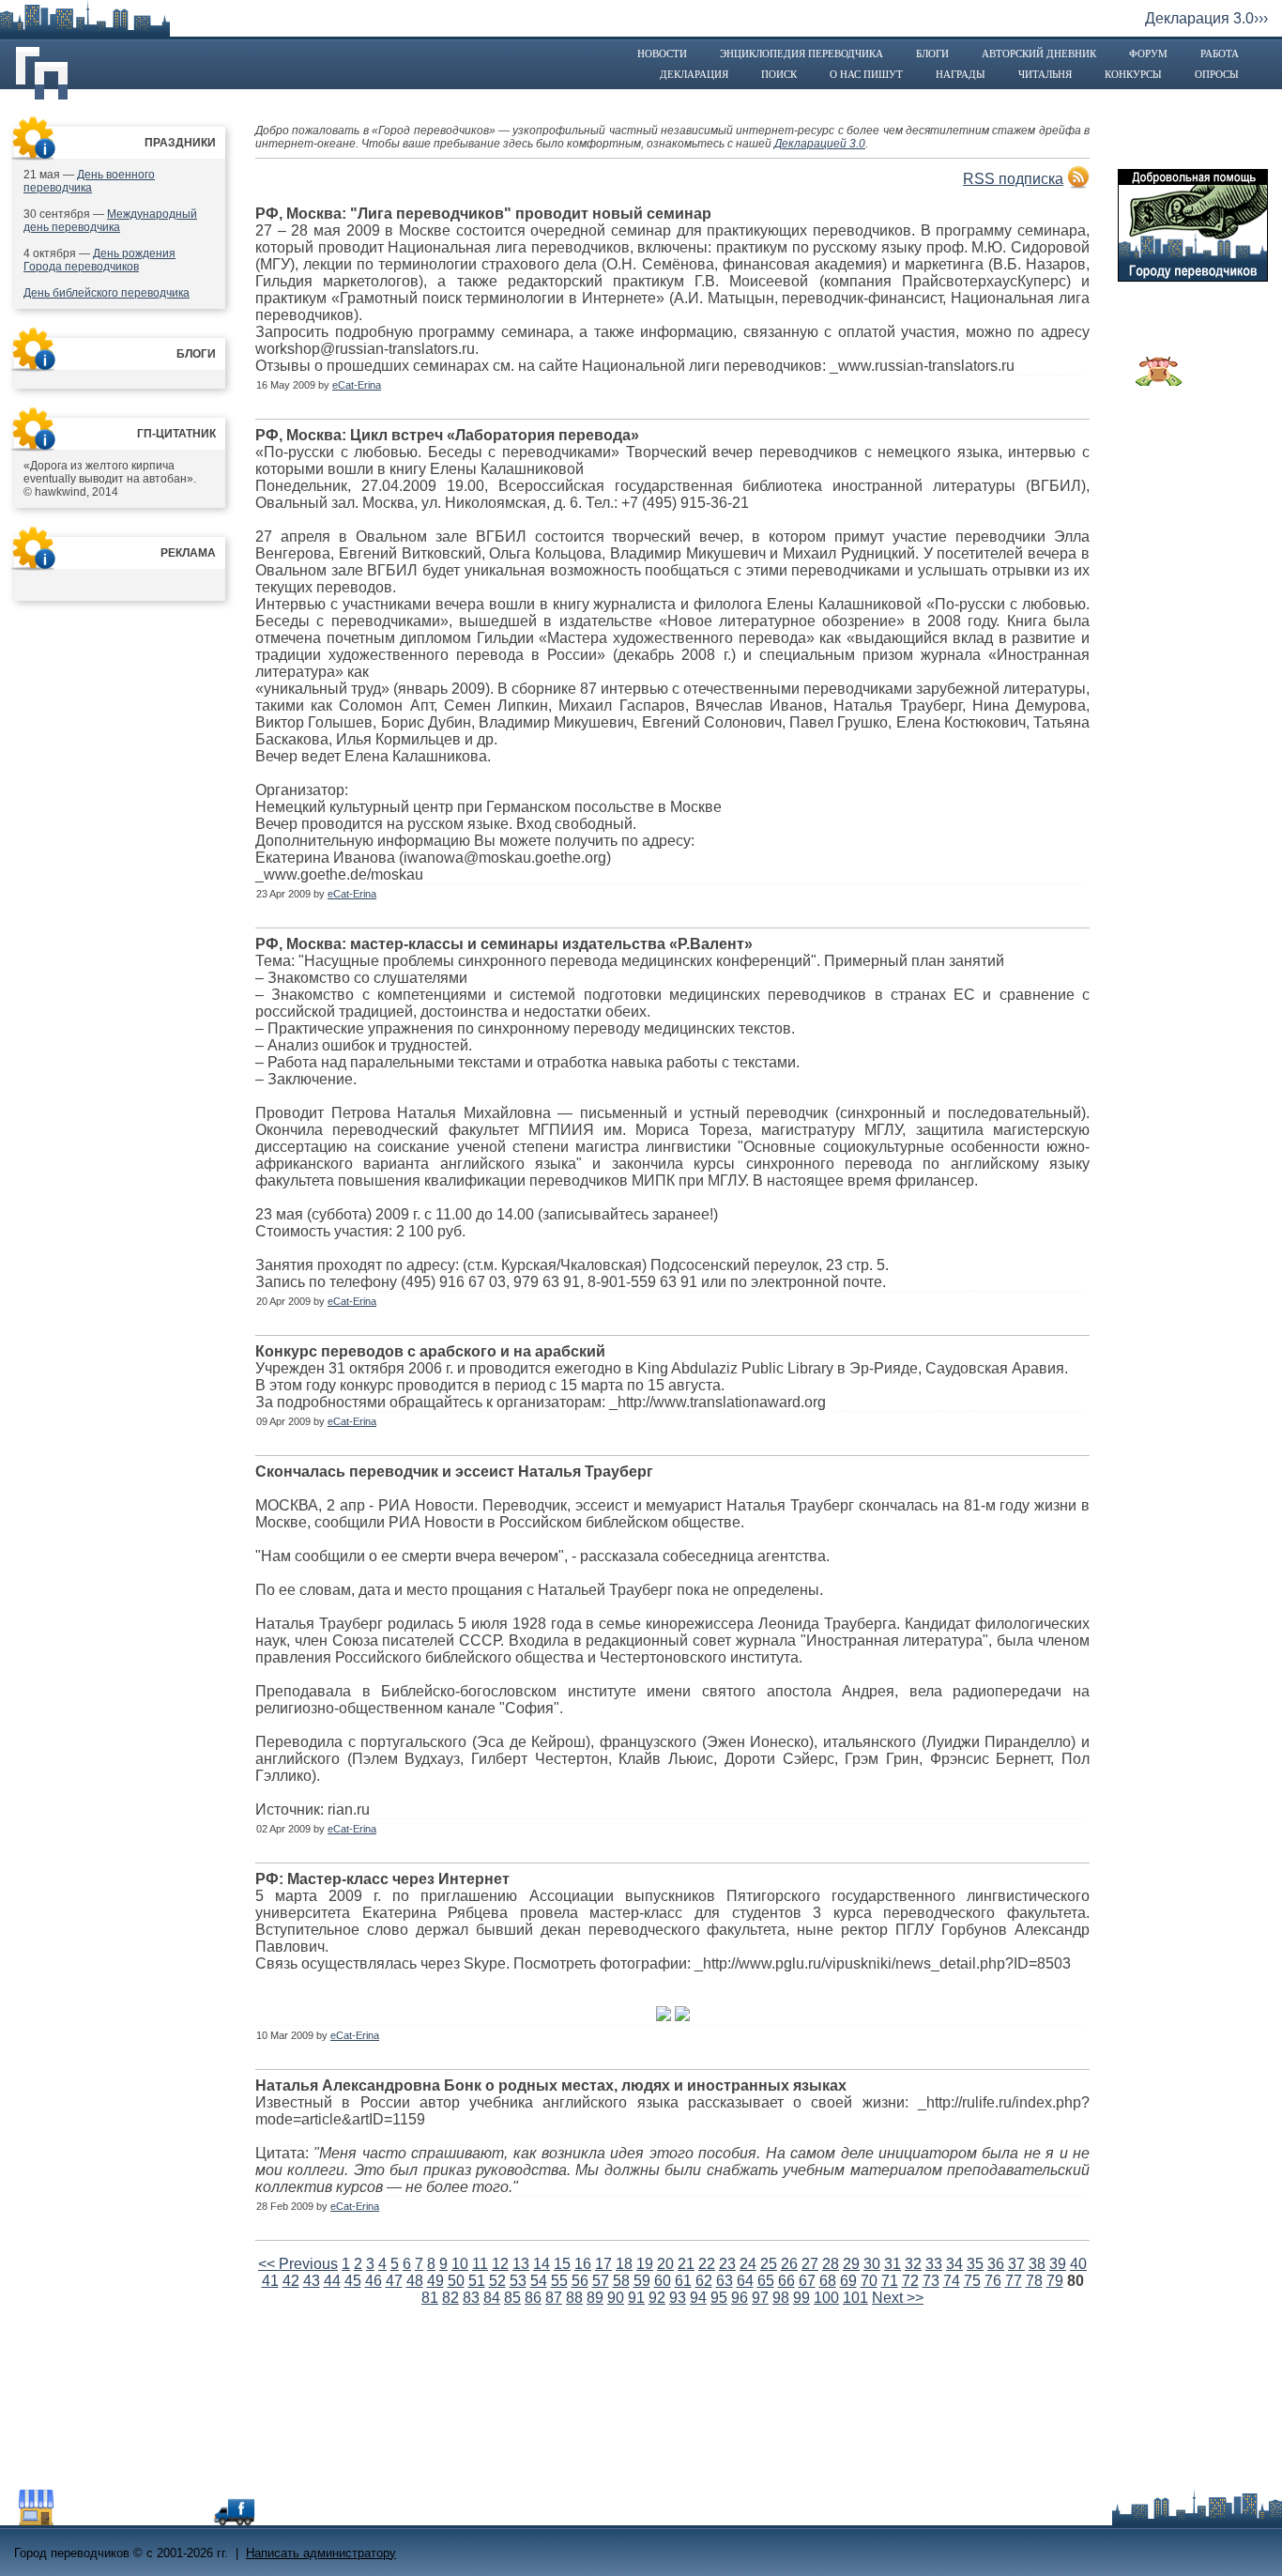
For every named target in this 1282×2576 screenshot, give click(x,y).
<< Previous (298, 2264)
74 (952, 2281)
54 (539, 2281)
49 (435, 2281)
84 (492, 2298)
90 (616, 2298)
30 (872, 2264)
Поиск (779, 74)
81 (430, 2298)
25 (769, 2264)
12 (500, 2264)
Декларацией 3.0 (820, 144)
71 (890, 2281)
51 (477, 2281)
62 (704, 2281)
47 (394, 2281)
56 (580, 2281)
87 (554, 2298)
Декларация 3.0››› (1206, 18)
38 (1037, 2264)
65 (766, 2281)
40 (1078, 2264)
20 (665, 2264)
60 (663, 2281)
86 (533, 2298)
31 (893, 2264)
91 (636, 2298)
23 (727, 2264)
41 (270, 2281)
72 (910, 2281)
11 (480, 2264)
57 (601, 2281)
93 (678, 2298)
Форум (1148, 54)
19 (645, 2264)
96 (740, 2298)
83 (471, 2298)
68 (828, 2281)
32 (913, 2264)
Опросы (1217, 74)
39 (1058, 2264)
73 (931, 2281)
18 (624, 2264)
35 (975, 2264)
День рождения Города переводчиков (99, 260)
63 (725, 2281)
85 (512, 2298)
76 (993, 2281)
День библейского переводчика (107, 293)
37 (1016, 2264)
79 (1055, 2281)
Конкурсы (1133, 74)
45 (353, 2281)
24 (748, 2264)
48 (415, 2281)
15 (562, 2264)
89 (595, 2298)
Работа (1220, 54)
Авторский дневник (1039, 54)
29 (851, 2264)
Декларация (694, 74)
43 (312, 2281)
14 (542, 2264)
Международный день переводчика (110, 221)
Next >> (898, 2298)
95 (719, 2298)
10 (460, 2264)
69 (848, 2281)
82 (450, 2298)
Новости (662, 54)
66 (786, 2281)
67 (807, 2281)
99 (801, 2298)
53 (518, 2281)
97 (760, 2298)
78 (1034, 2281)
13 (521, 2264)
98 (781, 2298)
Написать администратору (321, 2553)
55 (559, 2281)
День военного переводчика (89, 181)
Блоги (932, 54)
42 (291, 2281)
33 (934, 2264)
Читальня (1045, 74)
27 (810, 2264)
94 (698, 2298)
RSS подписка (1013, 179)
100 (826, 2298)
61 (683, 2281)
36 (996, 2264)
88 (574, 2298)
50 (456, 2281)
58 (621, 2281)
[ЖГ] (1159, 381)
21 (686, 2264)
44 (332, 2281)
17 (603, 2264)
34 (954, 2264)
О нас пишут (866, 74)
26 (789, 2264)
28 (831, 2264)
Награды (961, 74)
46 (374, 2281)
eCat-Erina (357, 385)
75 (972, 2281)
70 (869, 2281)
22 (707, 2264)
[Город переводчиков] (154, 2520)
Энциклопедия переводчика (801, 54)
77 (1014, 2281)
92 (657, 2298)
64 (745, 2281)
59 (642, 2281)
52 (497, 2281)
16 (583, 2264)
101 (855, 2298)
